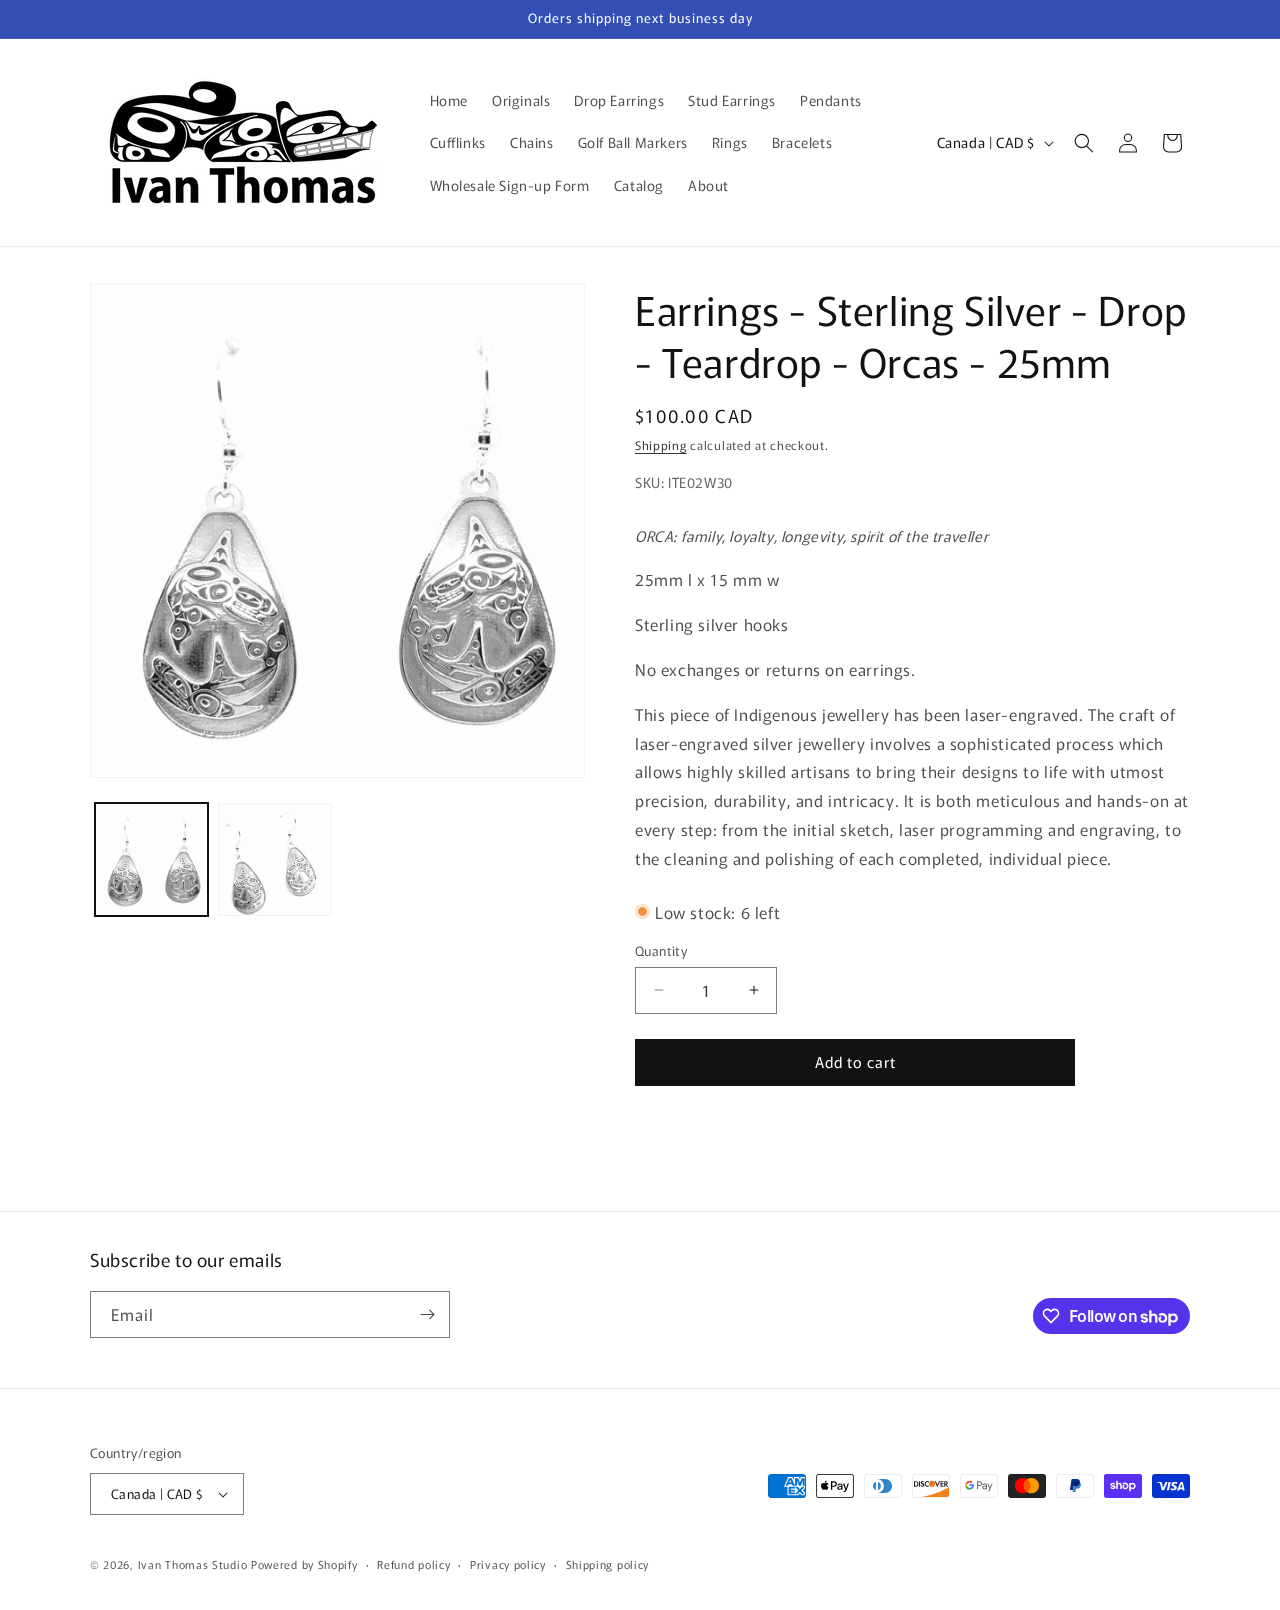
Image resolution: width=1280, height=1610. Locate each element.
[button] (1084, 143)
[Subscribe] (427, 1314)
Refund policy (413, 1564)
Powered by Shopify (304, 1564)
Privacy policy (508, 1564)
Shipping (661, 444)
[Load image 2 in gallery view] (274, 859)
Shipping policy (608, 1564)
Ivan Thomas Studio (193, 1564)
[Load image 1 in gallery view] (151, 859)
